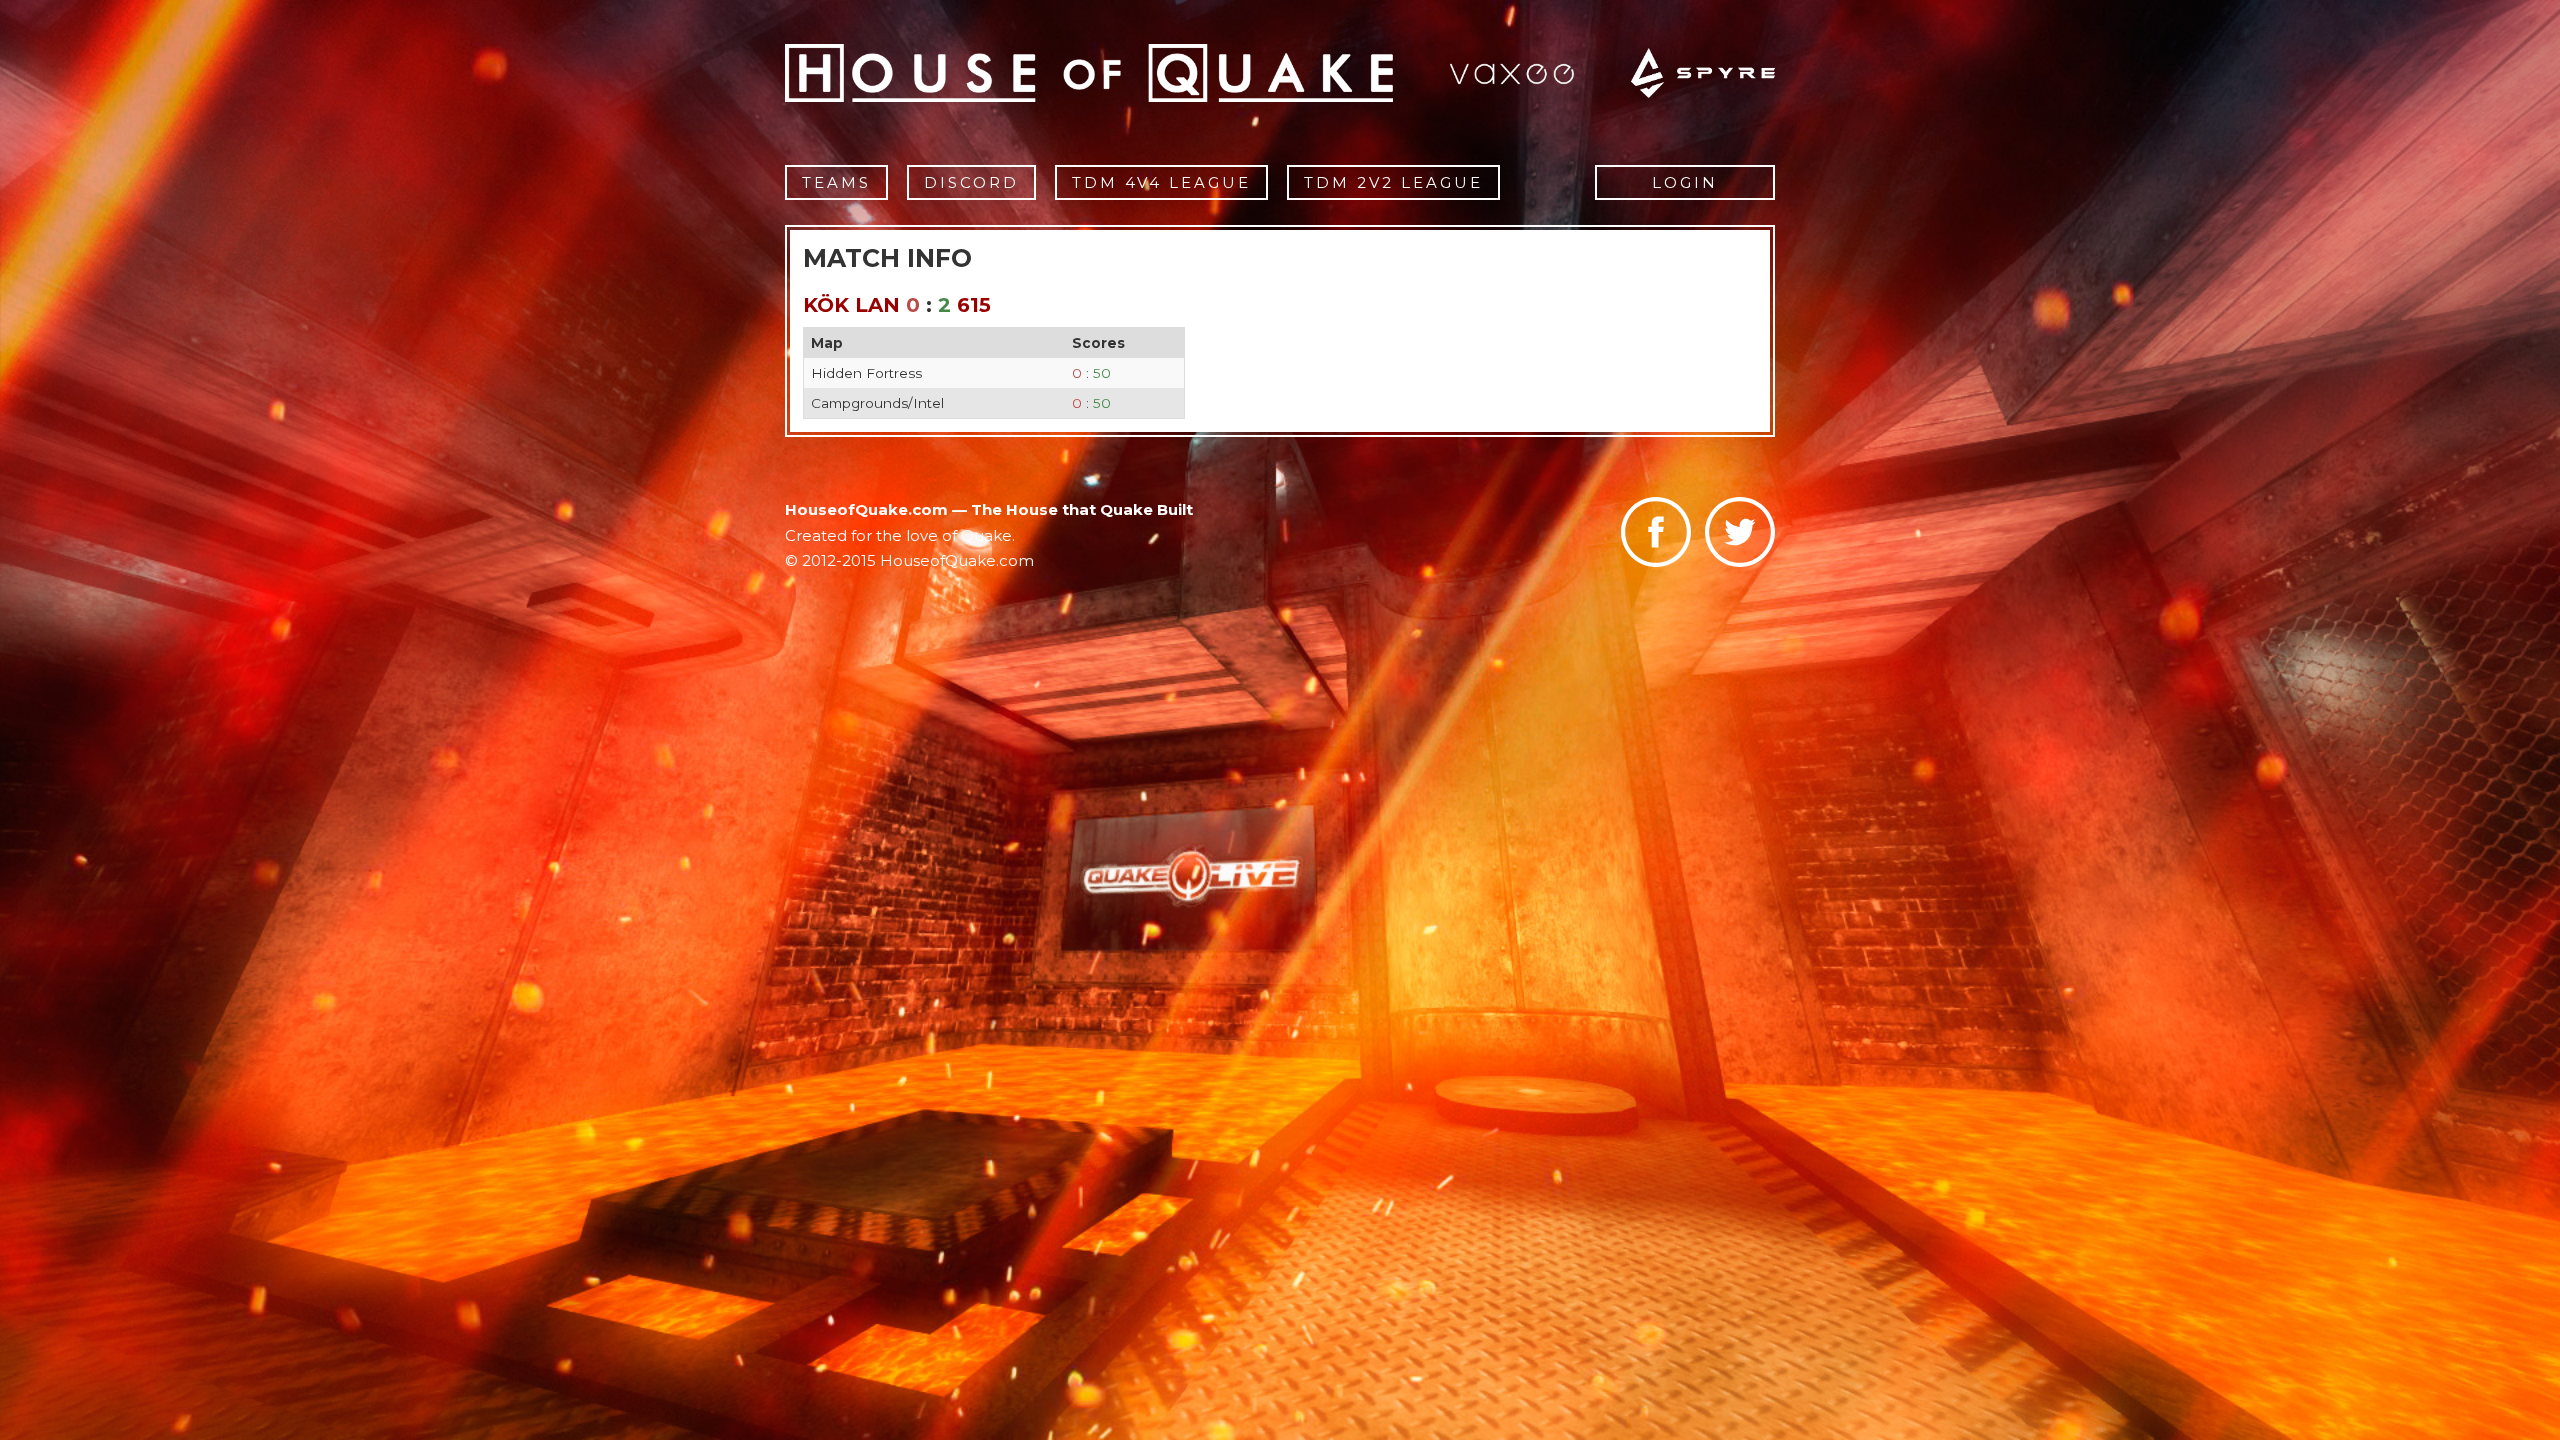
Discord (971, 182)
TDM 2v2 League (1393, 182)
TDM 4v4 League (1161, 182)
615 (974, 305)
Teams (836, 182)
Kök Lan (851, 305)
